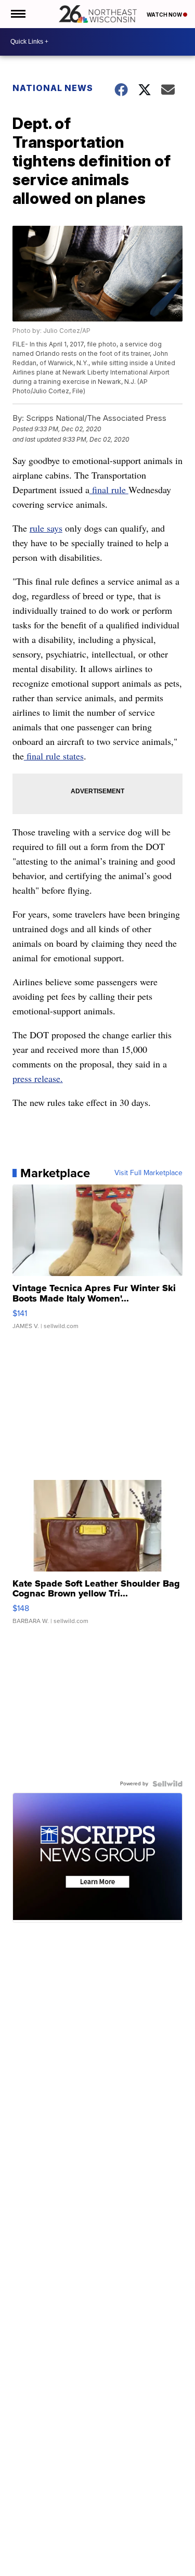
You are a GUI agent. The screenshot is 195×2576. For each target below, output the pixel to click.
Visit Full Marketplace (148, 1173)
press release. (38, 1078)
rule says (46, 528)
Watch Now (165, 15)
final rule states (54, 756)
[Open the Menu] (17, 14)
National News (53, 88)
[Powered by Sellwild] (167, 1784)
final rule (109, 490)
